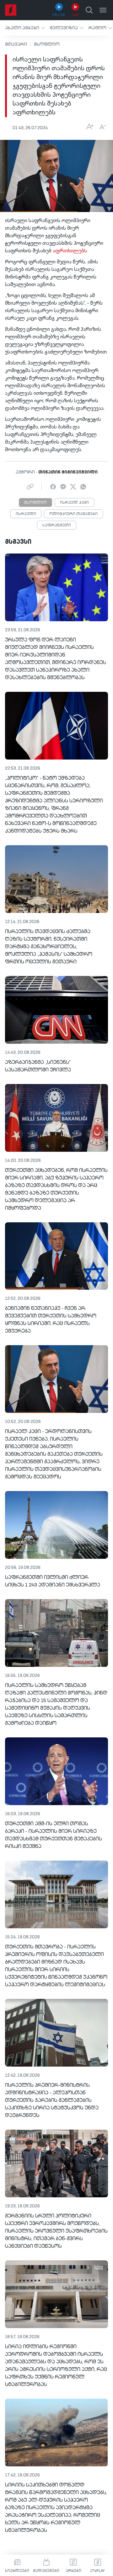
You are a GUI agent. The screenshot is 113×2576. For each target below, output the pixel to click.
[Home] (11, 10)
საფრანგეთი (57, 525)
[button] (25, 28)
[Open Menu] (103, 10)
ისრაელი (26, 514)
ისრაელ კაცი (74, 503)
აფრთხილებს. (70, 251)
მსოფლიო (47, 44)
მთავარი (16, 44)
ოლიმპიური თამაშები (73, 514)
